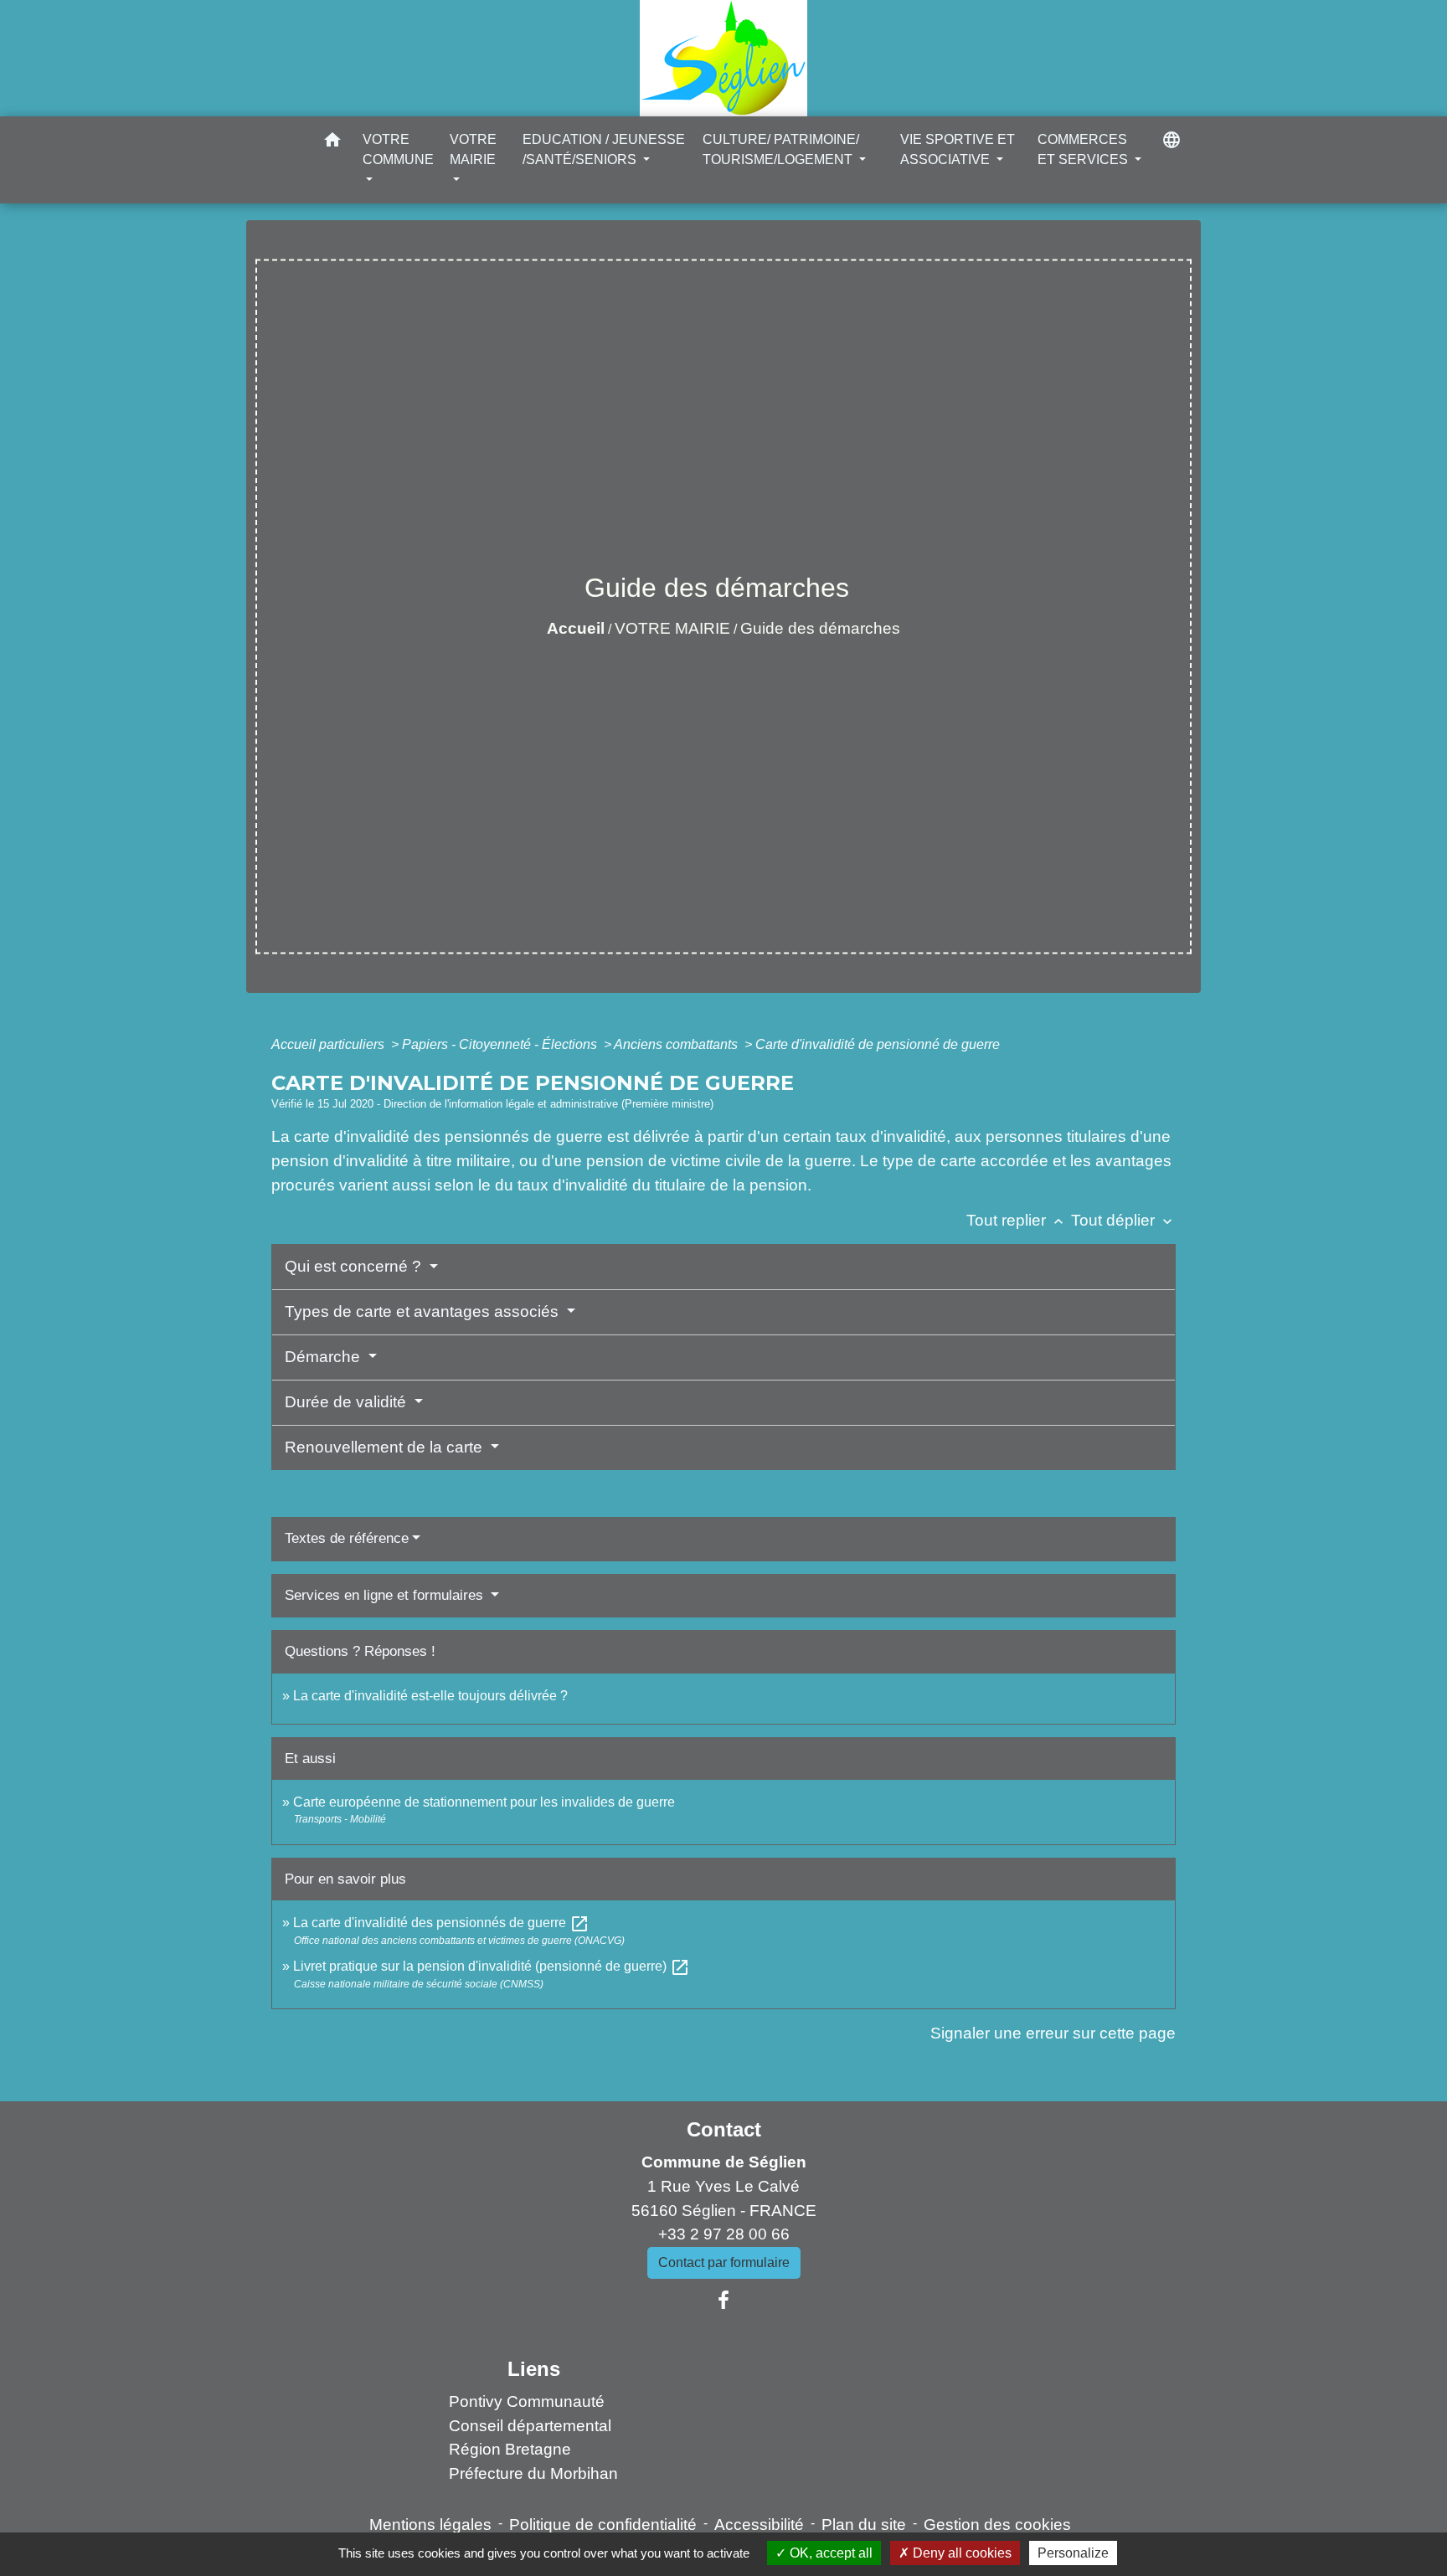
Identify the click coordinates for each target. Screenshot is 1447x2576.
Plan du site (864, 2525)
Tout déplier (1123, 1220)
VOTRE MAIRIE (672, 628)
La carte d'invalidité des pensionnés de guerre (441, 1923)
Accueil (576, 628)
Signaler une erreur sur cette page (1053, 2033)
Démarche (324, 1357)
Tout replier (1017, 1220)
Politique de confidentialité (603, 2525)
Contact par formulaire (724, 2262)
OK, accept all (829, 2553)
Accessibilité (759, 2525)
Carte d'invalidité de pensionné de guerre (878, 1044)
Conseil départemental (530, 2426)
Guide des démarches (820, 628)
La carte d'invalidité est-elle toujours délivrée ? (430, 1696)
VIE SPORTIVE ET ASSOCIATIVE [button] (958, 149)
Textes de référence (347, 1538)
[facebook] (723, 2301)
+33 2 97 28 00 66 (724, 2234)
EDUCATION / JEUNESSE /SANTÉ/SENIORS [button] (604, 149)
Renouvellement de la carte (386, 1447)
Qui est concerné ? (355, 1266)
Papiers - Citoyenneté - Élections (501, 1044)
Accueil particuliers (330, 1044)
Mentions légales (430, 2525)
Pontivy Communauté (527, 2401)
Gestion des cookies (997, 2525)
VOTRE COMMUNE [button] (398, 149)
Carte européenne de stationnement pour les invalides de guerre (484, 1802)
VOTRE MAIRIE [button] (473, 149)
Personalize (1073, 2553)
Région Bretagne (510, 2449)
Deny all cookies (960, 2553)
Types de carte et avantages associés (424, 1311)
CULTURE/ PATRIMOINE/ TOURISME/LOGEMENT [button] (781, 149)
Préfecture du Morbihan (533, 2473)
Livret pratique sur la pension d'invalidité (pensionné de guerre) (492, 1966)
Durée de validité (348, 1402)
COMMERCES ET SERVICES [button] (1084, 149)
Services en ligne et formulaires (386, 1595)
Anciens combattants (677, 1044)
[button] (332, 143)
